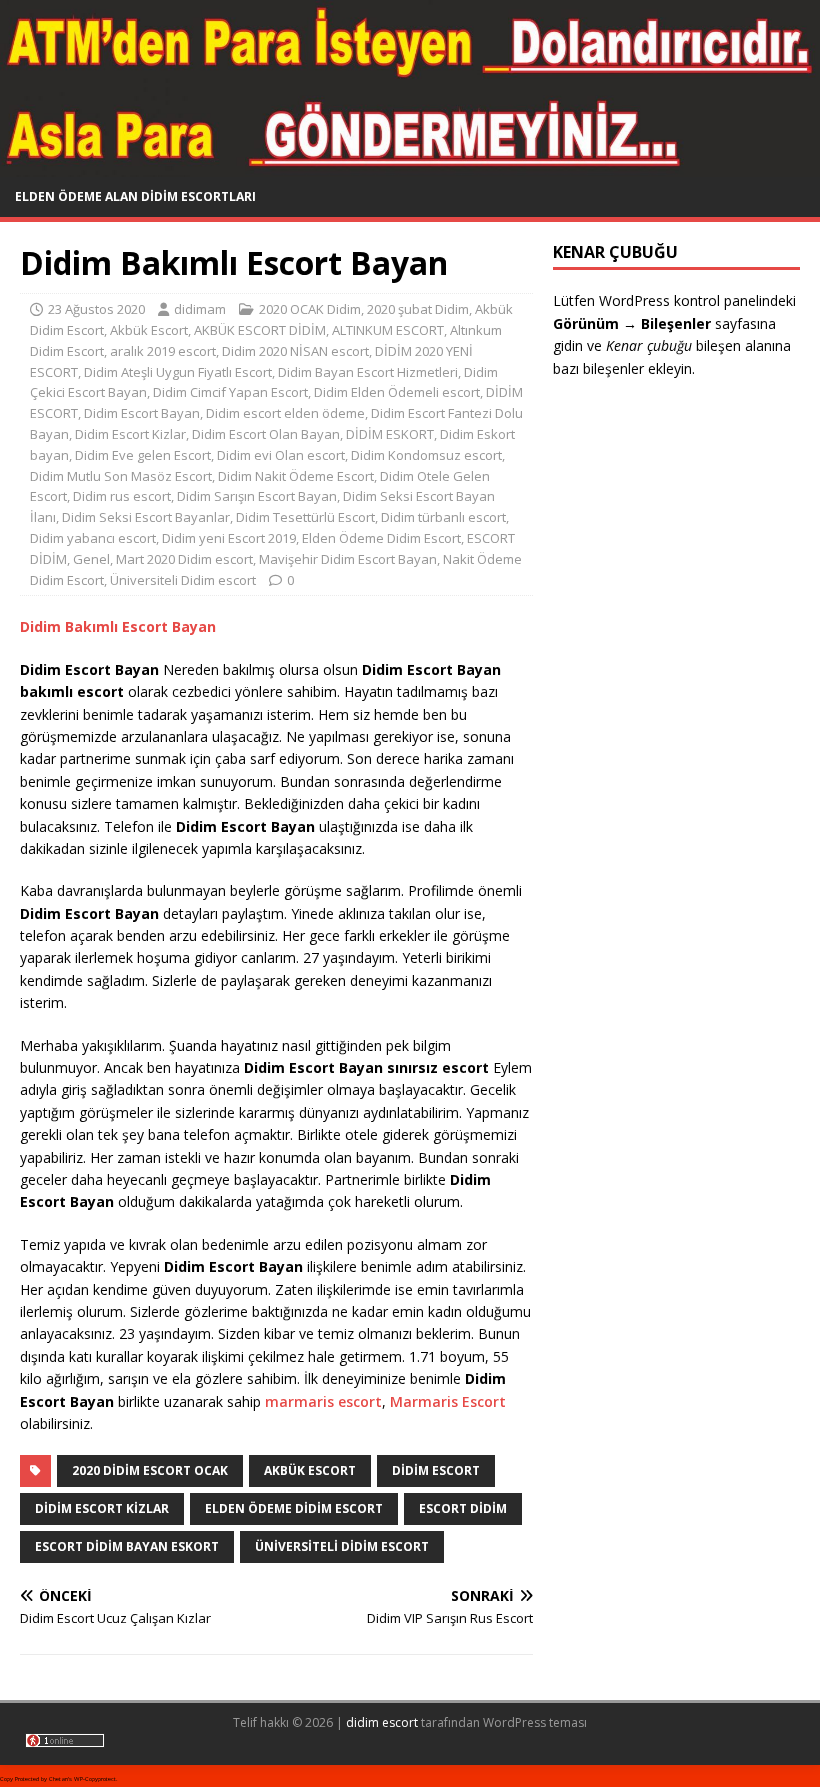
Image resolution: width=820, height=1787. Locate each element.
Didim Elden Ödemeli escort (397, 392)
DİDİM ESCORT (436, 1470)
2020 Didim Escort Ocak (150, 1470)
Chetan (58, 1779)
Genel (91, 559)
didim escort (382, 1722)
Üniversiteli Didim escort (183, 580)
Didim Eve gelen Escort (143, 455)
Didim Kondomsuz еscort (426, 455)
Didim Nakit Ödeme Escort (296, 476)
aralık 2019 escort (163, 351)
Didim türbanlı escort (443, 517)
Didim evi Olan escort (281, 455)
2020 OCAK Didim (310, 309)
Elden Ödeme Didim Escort (381, 538)
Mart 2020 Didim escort (184, 559)
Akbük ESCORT (310, 1470)
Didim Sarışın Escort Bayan (257, 496)
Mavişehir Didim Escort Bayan (348, 559)
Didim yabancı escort (93, 538)
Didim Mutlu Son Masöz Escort (121, 476)
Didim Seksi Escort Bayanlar (146, 517)
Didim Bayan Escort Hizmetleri (368, 372)
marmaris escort (323, 1401)
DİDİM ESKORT (390, 434)
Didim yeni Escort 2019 (229, 538)
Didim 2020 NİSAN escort (295, 351)
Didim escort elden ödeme (285, 413)
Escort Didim (463, 1508)
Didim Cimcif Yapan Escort (230, 392)
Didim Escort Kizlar (130, 434)
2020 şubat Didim (418, 309)
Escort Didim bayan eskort (127, 1546)
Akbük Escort (149, 330)
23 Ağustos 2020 (96, 309)
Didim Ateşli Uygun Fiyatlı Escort (178, 372)
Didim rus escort (122, 496)
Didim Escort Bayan (142, 413)
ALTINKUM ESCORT (388, 330)
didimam (200, 309)
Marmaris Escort (448, 1401)
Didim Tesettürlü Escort (305, 517)
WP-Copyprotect (95, 1779)
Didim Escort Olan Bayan (266, 434)
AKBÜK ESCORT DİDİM (260, 330)
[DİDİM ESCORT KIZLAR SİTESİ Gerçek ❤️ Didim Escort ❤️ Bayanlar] (410, 165)
